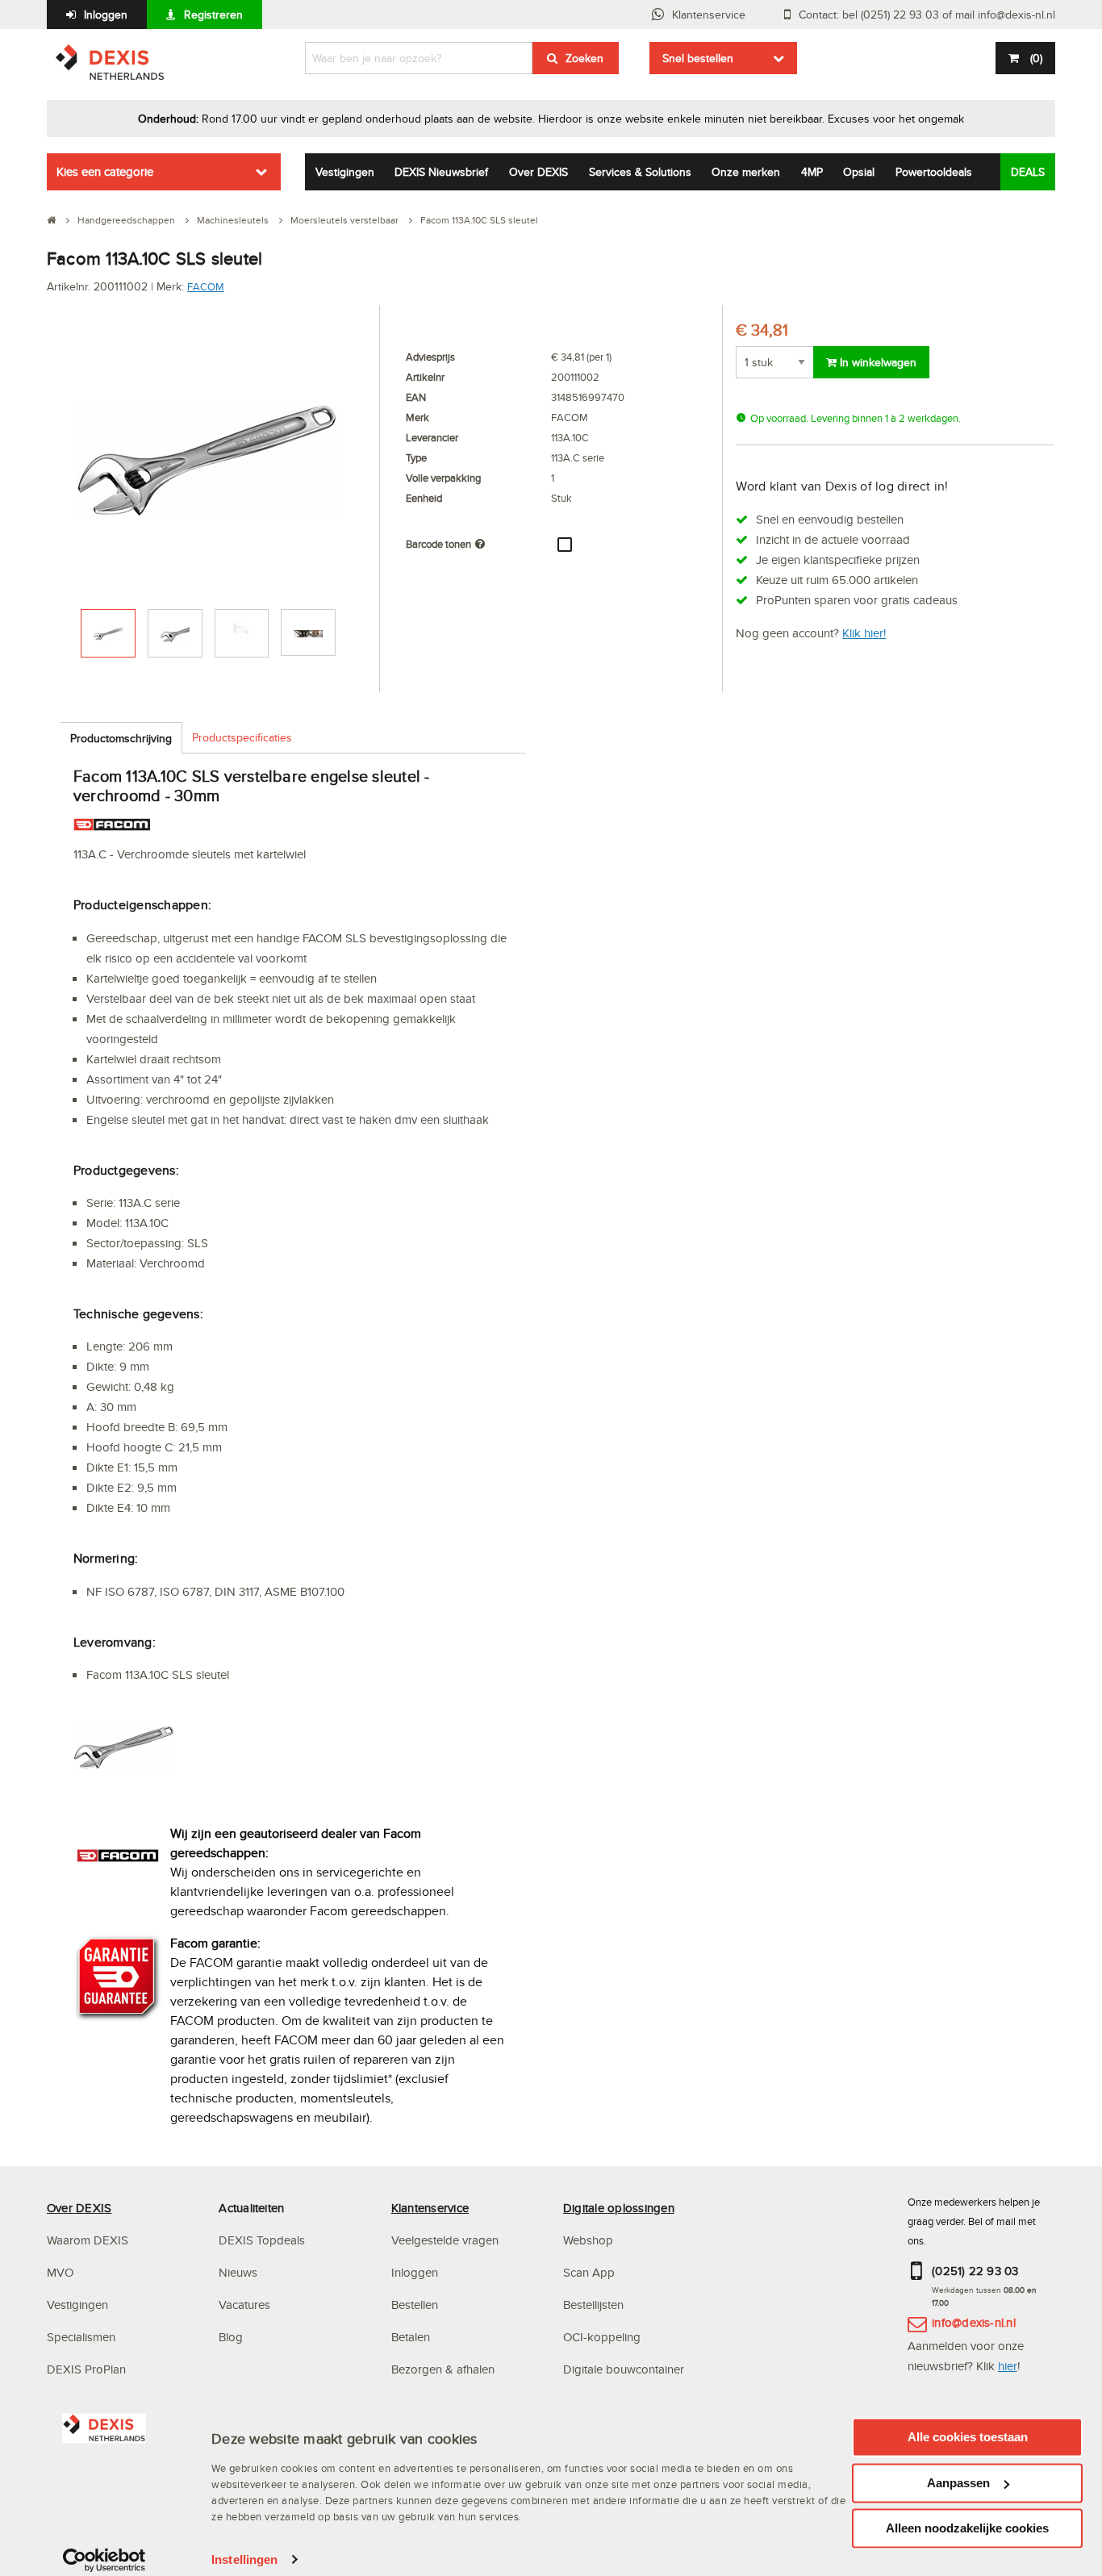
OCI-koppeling (602, 2337)
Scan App (589, 2272)
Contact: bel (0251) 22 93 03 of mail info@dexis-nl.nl (927, 15)
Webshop (588, 2240)
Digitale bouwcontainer (624, 2369)
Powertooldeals (934, 172)
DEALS (1028, 172)
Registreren (213, 15)
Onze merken (746, 172)
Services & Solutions (640, 172)
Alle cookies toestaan (968, 2437)
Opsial (859, 172)
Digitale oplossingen (619, 2208)
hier (1008, 2366)
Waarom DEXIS (88, 2240)
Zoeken (584, 58)
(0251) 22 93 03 (975, 2271)
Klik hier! (864, 633)
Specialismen (81, 2337)
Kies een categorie (105, 171)
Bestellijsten (593, 2305)
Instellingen (244, 2559)
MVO (60, 2272)
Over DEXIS (538, 172)
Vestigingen (345, 172)
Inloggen (106, 15)
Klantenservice (709, 15)
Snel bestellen (698, 58)
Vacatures (244, 2305)
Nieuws (238, 2272)
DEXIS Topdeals (262, 2240)
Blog (231, 2337)
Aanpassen (958, 2483)
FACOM (206, 286)
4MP (812, 172)
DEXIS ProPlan (86, 2369)
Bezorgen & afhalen (443, 2369)
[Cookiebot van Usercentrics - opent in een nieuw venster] (104, 2560)
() (1036, 58)
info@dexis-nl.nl (974, 2322)
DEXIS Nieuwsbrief (441, 172)
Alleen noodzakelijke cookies (967, 2528)
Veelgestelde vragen (447, 2240)
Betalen (411, 2337)
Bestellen (415, 2305)
